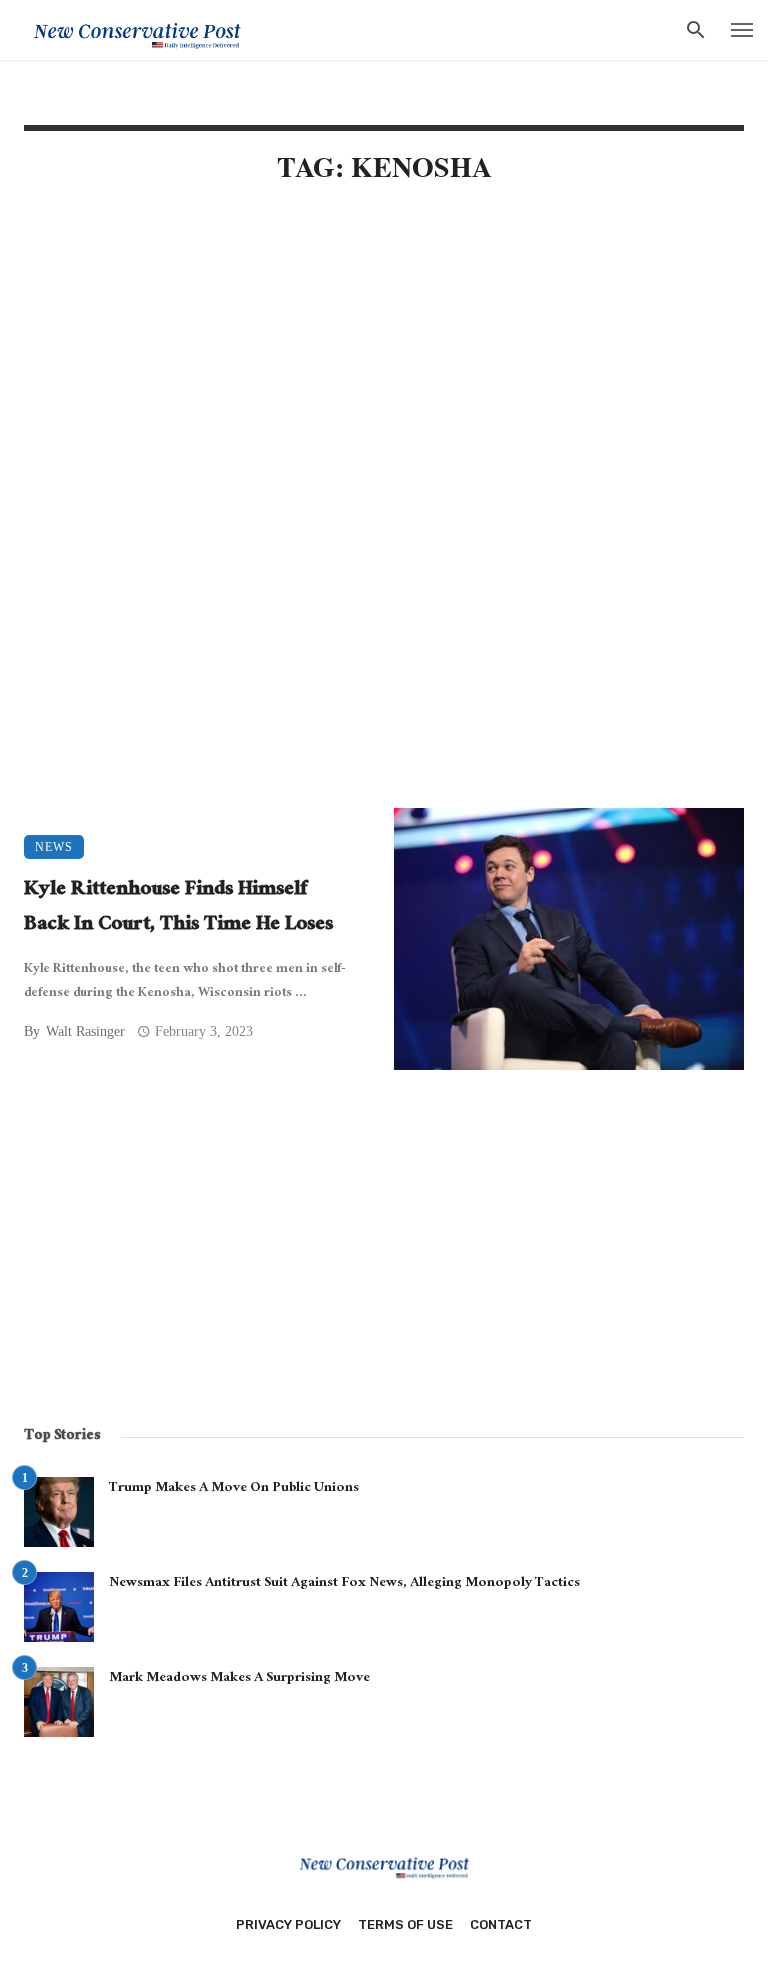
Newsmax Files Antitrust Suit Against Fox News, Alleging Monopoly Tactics (344, 1584)
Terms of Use (405, 1924)
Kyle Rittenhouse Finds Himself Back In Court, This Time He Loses (178, 908)
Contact (501, 1924)
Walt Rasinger (85, 1031)
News (54, 847)
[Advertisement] (384, 372)
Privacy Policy (288, 1924)
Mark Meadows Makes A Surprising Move (239, 1679)
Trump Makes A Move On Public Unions (234, 1489)
